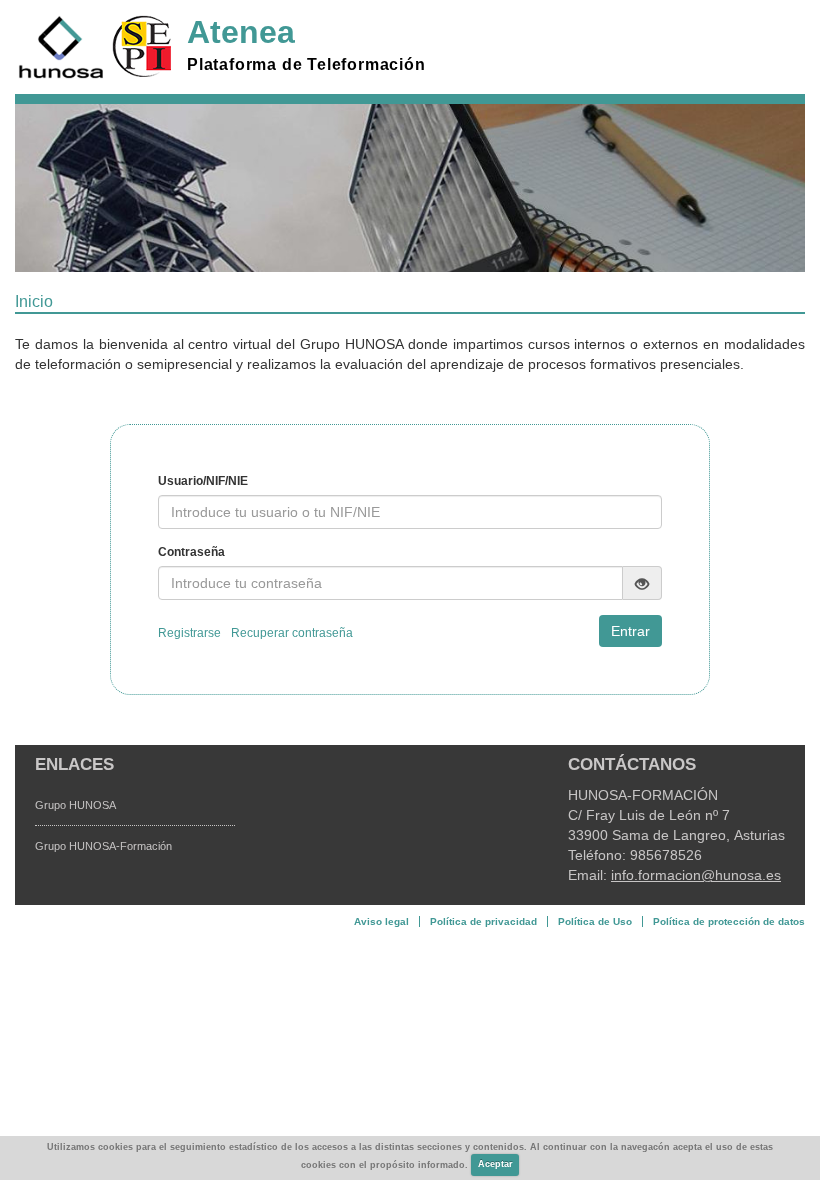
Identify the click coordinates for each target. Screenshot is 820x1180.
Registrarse (189, 633)
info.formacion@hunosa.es (696, 875)
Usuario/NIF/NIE (203, 481)
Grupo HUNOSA (75, 805)
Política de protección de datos (729, 921)
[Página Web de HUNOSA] (61, 47)
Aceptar (495, 1164)
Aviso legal (381, 921)
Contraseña (191, 552)
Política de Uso (595, 921)
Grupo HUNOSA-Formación (103, 846)
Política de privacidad (483, 921)
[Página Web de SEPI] (142, 47)
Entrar (630, 631)
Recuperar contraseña (292, 633)
